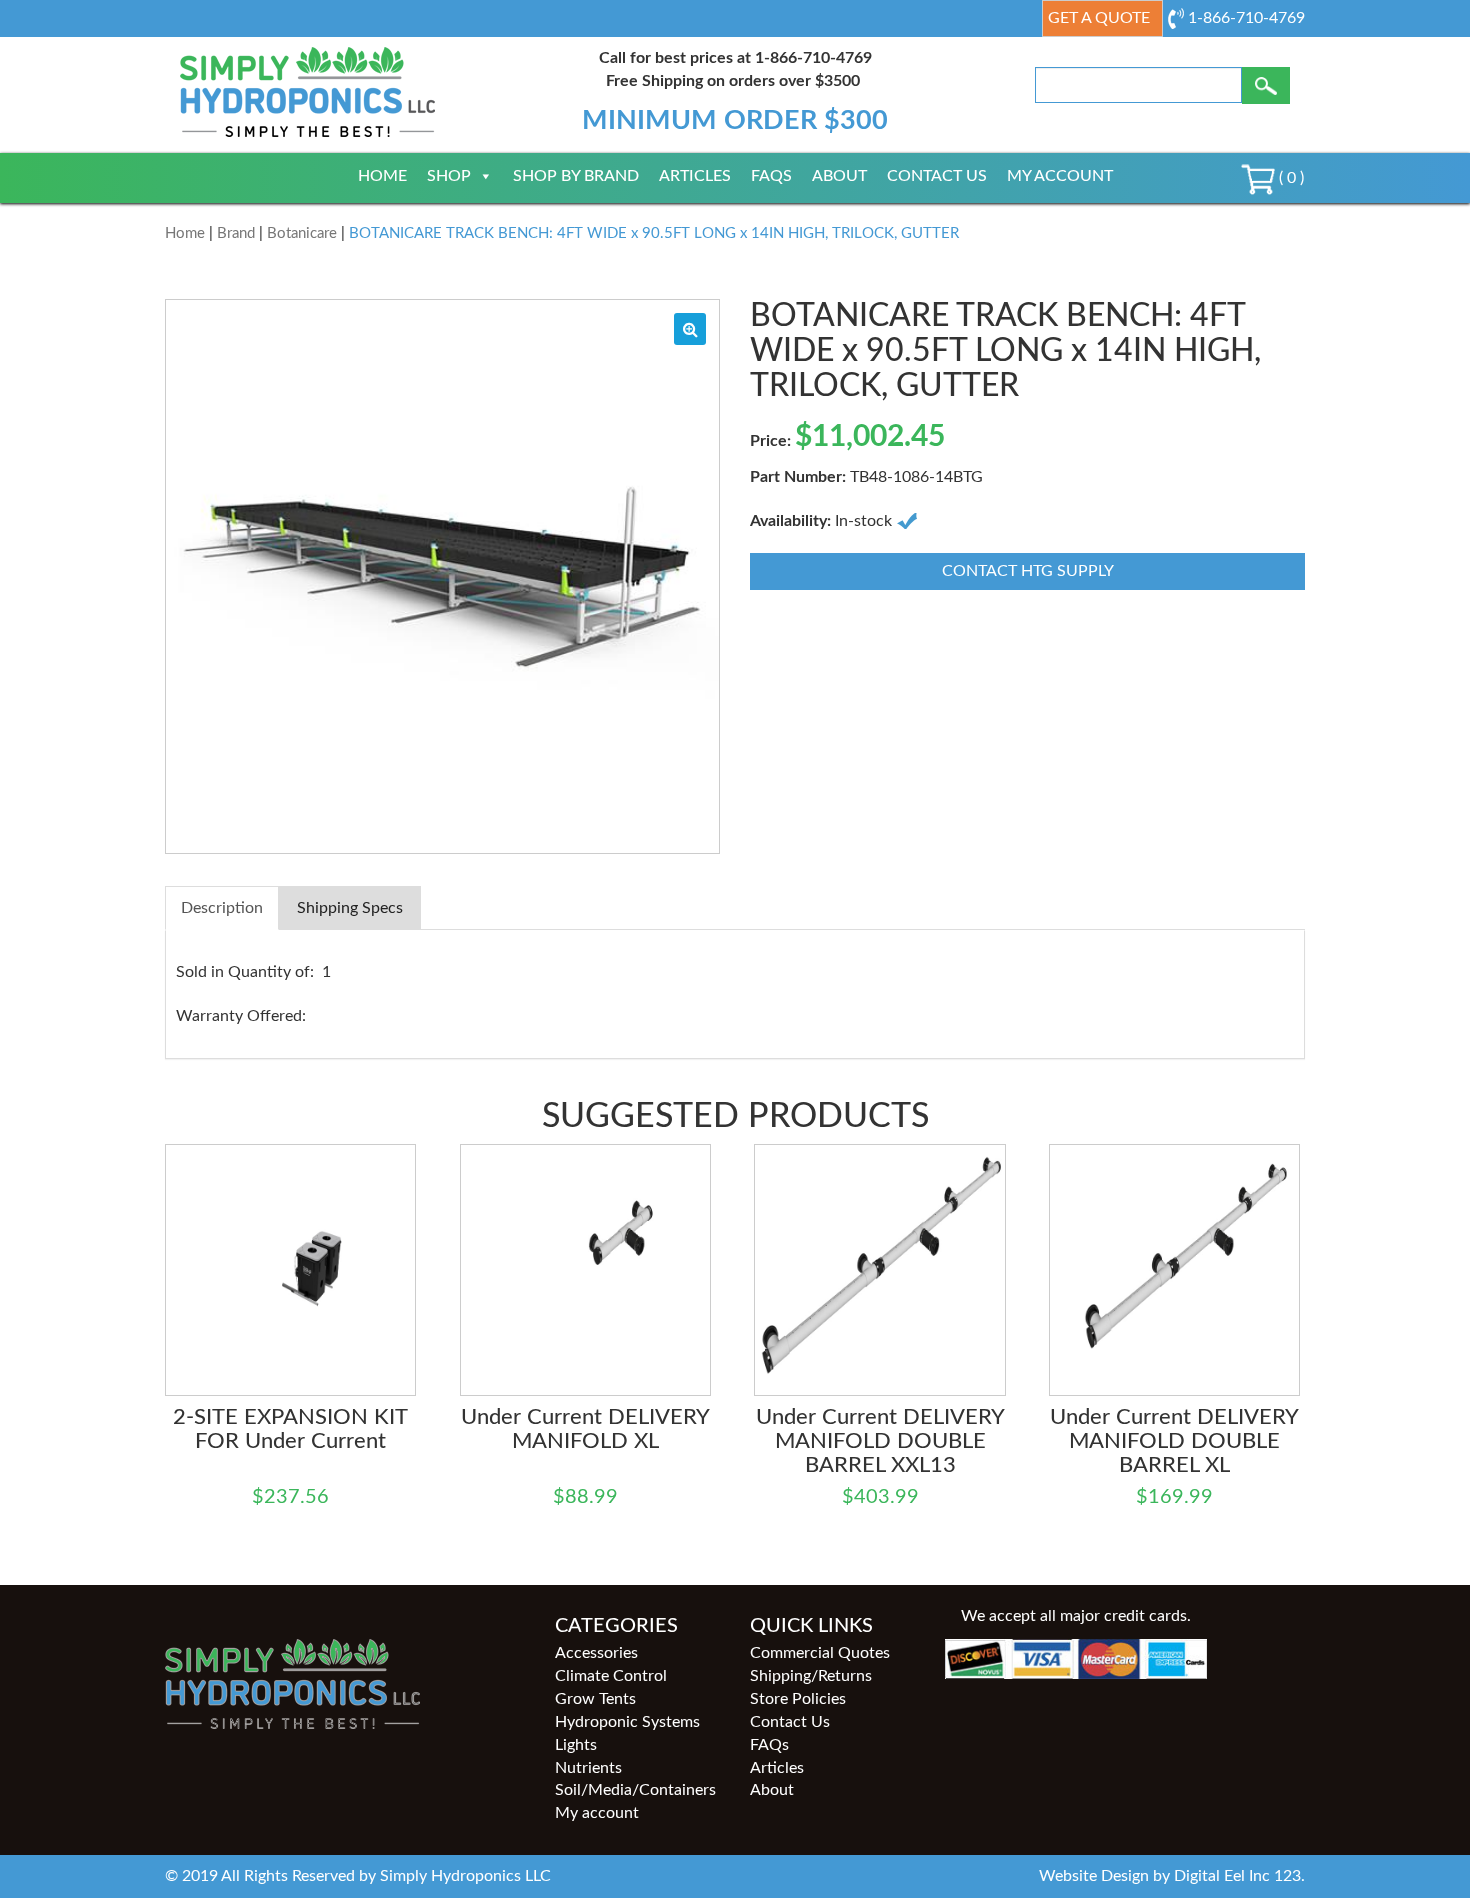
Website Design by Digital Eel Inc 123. (1172, 1876)
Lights (576, 1745)
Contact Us (937, 176)
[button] (690, 329)
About (839, 176)
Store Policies (798, 1699)
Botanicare (302, 233)
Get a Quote (1099, 18)
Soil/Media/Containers (635, 1790)
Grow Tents (595, 1699)
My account (1060, 176)
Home (382, 176)
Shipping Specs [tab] (350, 908)
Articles (695, 176)
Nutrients (588, 1768)
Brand (236, 233)
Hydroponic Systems (627, 1722)
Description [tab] (222, 908)
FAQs (771, 176)
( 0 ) (1289, 178)
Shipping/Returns (811, 1676)
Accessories (596, 1653)
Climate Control (611, 1676)
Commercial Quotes (820, 1653)
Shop (449, 176)
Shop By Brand (576, 176)
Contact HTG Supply (1028, 571)
